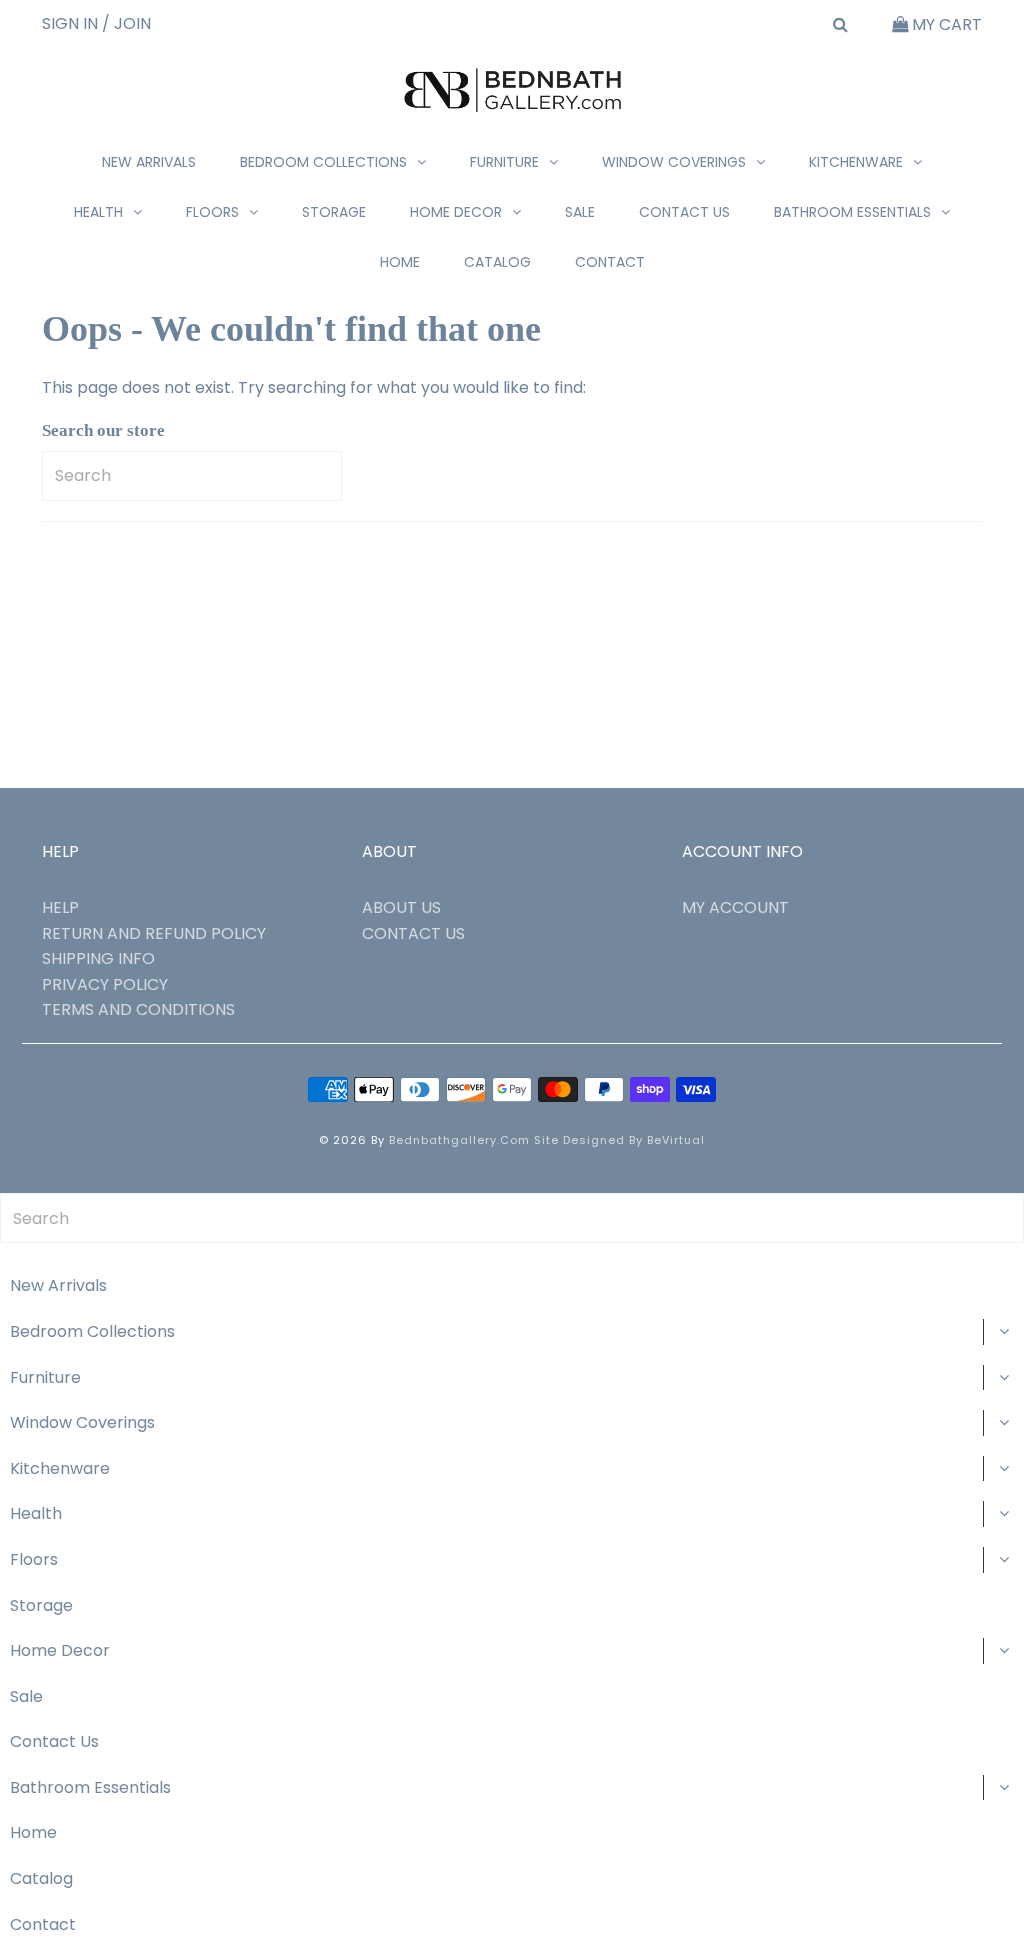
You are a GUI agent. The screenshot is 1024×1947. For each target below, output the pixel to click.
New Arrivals (149, 162)
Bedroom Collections (323, 162)
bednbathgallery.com (459, 1140)
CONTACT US (413, 933)
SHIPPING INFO (98, 958)
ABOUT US (401, 907)
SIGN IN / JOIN (96, 23)
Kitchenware (856, 162)
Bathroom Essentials (852, 212)
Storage (334, 212)
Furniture (504, 162)
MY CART (945, 24)
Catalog (497, 262)
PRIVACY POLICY (105, 984)
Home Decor (456, 212)
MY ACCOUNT (735, 907)
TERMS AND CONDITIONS (138, 1009)
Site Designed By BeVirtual (619, 1140)
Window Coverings (674, 162)
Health (98, 212)
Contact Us (684, 212)
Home (400, 262)
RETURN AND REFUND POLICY (154, 933)
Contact (610, 262)
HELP (60, 907)
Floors (212, 212)
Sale (580, 212)
